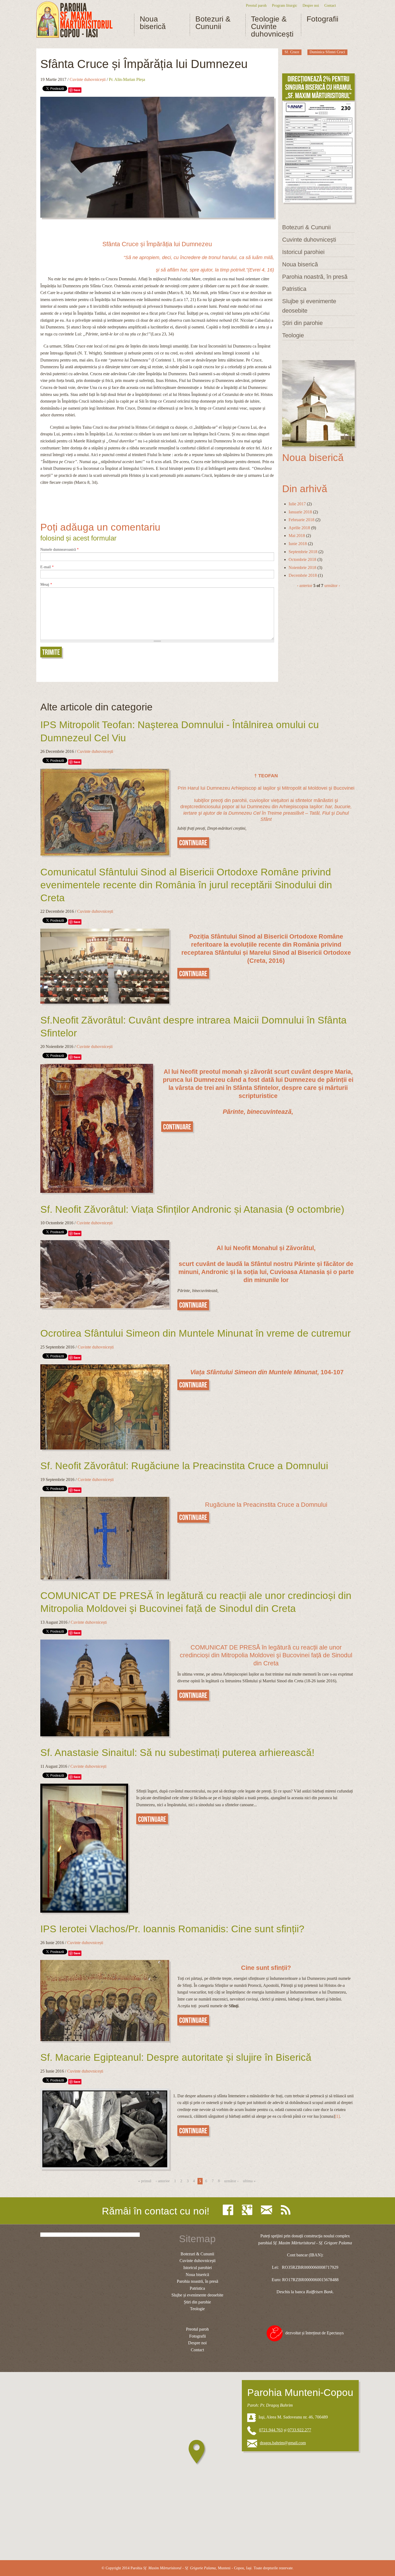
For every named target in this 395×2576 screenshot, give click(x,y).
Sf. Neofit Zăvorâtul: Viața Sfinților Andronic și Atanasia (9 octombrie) (192, 1209)
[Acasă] (74, 20)
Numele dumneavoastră (60, 550)
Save (77, 90)
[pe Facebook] (229, 2210)
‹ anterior (305, 586)
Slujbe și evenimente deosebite (309, 306)
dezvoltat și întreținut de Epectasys (315, 2333)
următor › (332, 586)
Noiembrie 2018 (302, 568)
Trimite (51, 652)
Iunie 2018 (298, 544)
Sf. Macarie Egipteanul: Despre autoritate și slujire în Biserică (176, 2057)
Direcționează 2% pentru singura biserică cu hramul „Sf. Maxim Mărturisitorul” (318, 87)
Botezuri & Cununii (213, 23)
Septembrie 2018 (303, 552)
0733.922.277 (299, 2430)
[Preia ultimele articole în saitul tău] (287, 2210)
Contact (330, 5)
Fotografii (322, 19)
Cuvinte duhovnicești (88, 79)
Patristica (294, 289)
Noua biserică (153, 23)
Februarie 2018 (301, 520)
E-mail (47, 567)
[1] (337, 2116)
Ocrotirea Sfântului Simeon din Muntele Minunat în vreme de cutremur (195, 1333)
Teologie (293, 335)
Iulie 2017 (297, 504)
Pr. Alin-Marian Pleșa (127, 79)
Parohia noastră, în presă (315, 277)
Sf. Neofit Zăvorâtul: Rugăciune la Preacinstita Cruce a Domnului (184, 1466)
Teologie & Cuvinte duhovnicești (272, 27)
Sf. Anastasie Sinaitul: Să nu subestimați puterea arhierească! (177, 1753)
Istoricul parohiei (303, 252)
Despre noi (311, 5)
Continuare (193, 843)
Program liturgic (285, 5)
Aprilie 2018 (299, 528)
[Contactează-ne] (268, 2210)
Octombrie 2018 (302, 559)
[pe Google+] (248, 2210)
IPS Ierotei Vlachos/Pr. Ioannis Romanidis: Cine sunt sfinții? (172, 1929)
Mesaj (46, 585)
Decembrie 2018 (303, 575)
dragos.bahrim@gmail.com (283, 2443)
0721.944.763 (271, 2430)
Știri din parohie (302, 323)
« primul (145, 2181)
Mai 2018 (297, 536)
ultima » (249, 2181)
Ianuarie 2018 (300, 512)
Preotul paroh (256, 5)
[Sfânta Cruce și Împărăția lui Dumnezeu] (157, 157)
